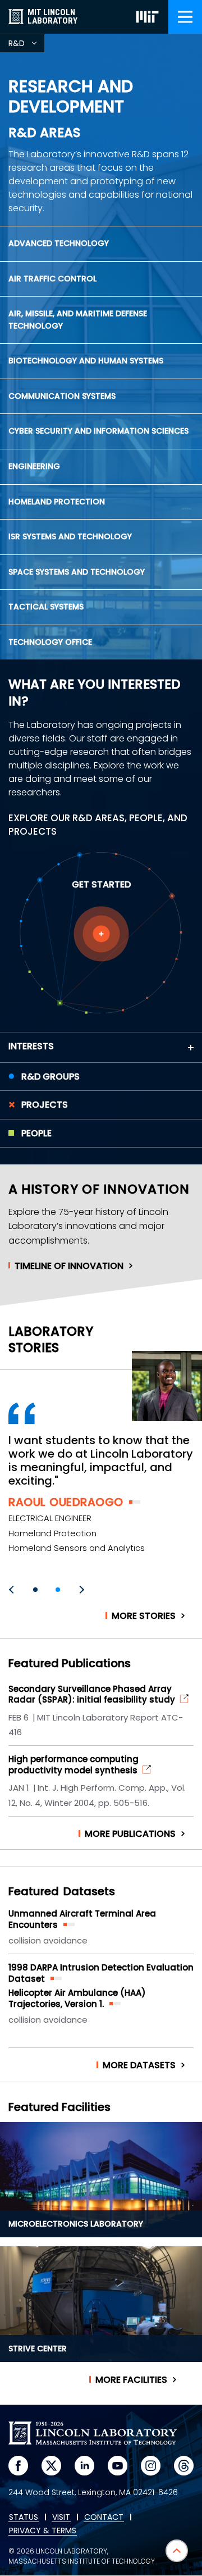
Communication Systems (62, 396)
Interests (31, 1046)
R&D (26, 45)
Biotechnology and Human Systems (86, 361)
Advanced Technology (59, 243)
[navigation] (185, 17)
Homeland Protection (57, 502)
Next (80, 1590)
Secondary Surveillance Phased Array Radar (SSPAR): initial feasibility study (92, 1694)
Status (24, 2518)
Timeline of (69, 1266)
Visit (61, 2518)
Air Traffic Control (52, 279)
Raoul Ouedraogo (66, 1502)
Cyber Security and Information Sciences (98, 431)
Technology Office (50, 642)
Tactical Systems (46, 607)
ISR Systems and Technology (70, 536)
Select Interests (101, 934)
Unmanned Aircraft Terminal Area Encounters (82, 1919)
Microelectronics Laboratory (76, 2224)
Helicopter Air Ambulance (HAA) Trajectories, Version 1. (77, 1998)
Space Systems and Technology (77, 572)
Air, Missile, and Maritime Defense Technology (78, 320)
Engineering (34, 466)
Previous (13, 1590)
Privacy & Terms (43, 2531)
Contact (104, 2518)
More (144, 1616)
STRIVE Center (38, 2349)
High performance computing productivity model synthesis (74, 1765)
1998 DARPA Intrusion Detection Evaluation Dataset (101, 1973)
